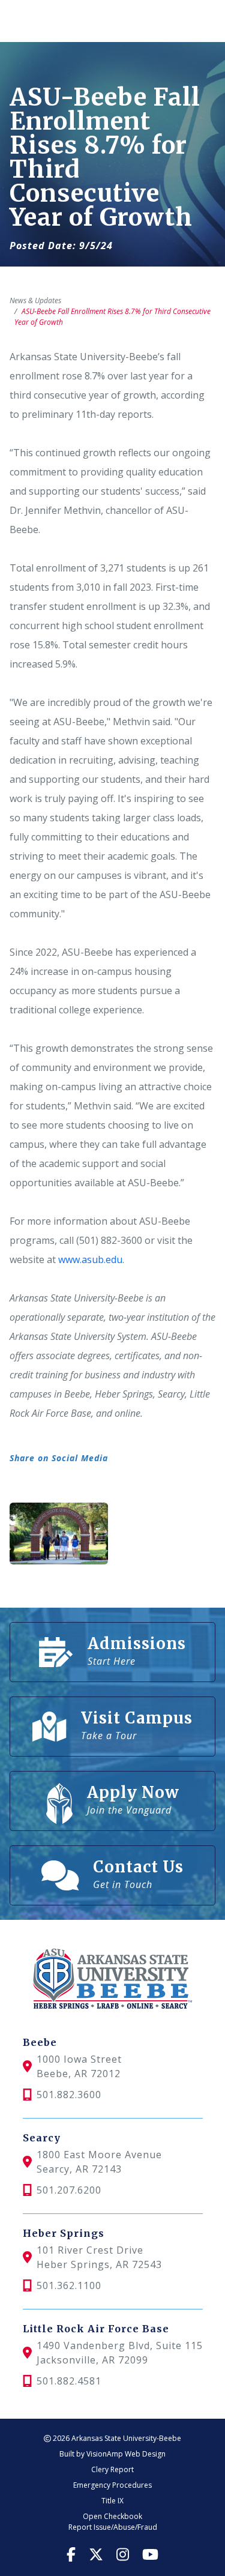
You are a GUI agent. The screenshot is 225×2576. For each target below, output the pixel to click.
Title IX (112, 2501)
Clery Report (112, 2469)
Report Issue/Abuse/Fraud (113, 2527)
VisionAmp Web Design (126, 2454)
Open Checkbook (112, 2516)
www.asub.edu (90, 1259)
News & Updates (35, 300)
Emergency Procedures (112, 2485)
